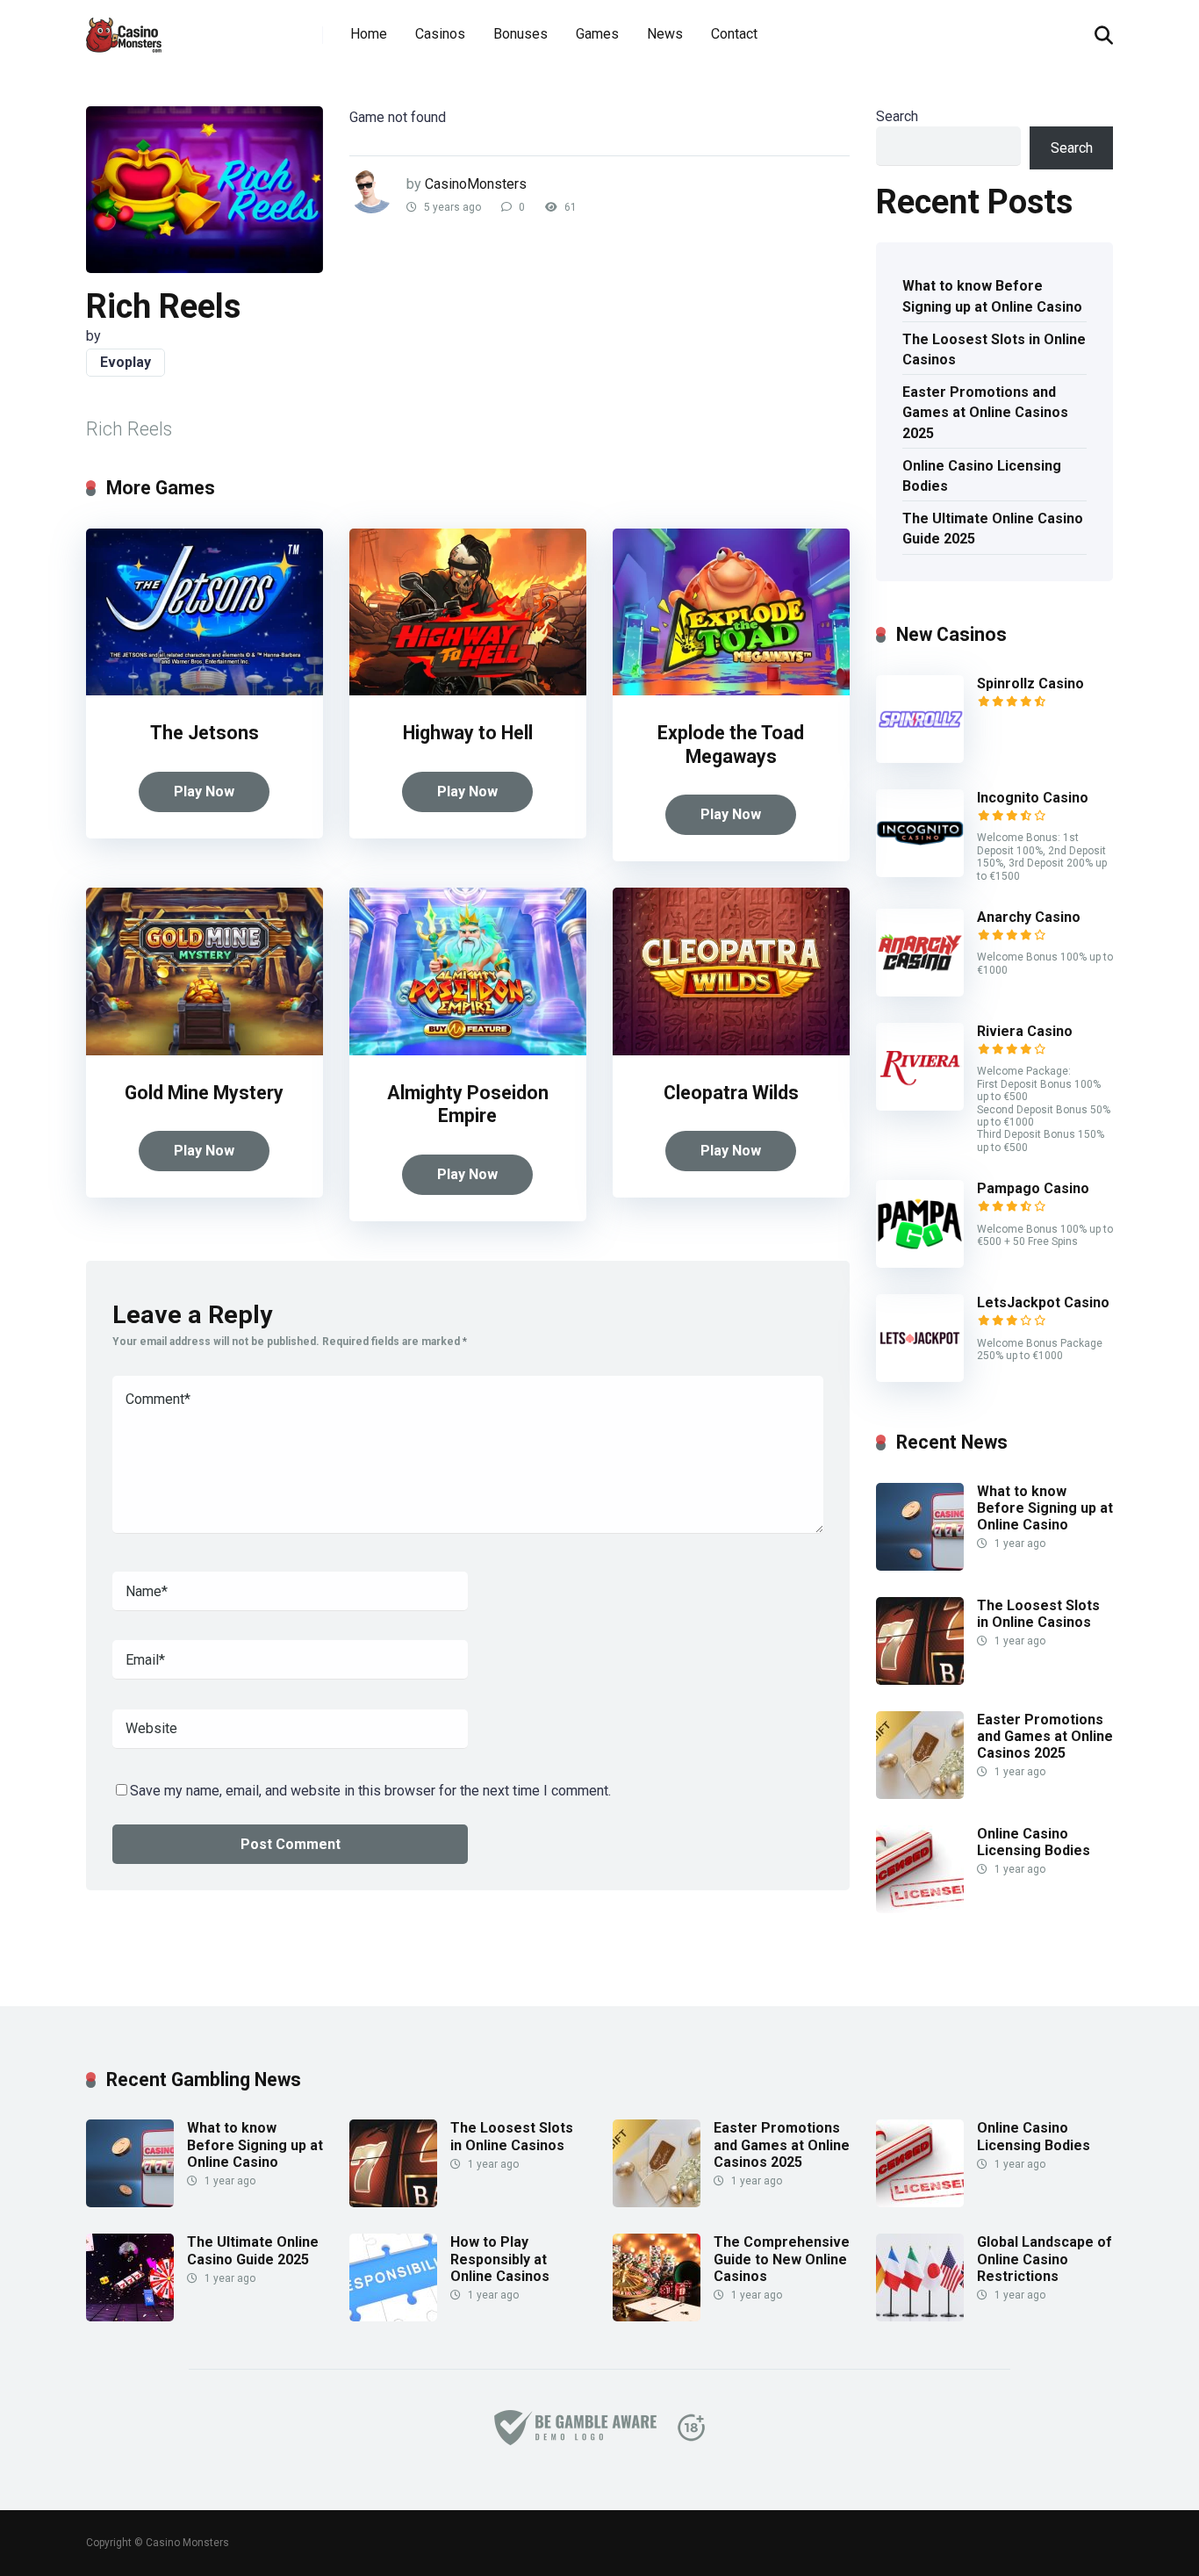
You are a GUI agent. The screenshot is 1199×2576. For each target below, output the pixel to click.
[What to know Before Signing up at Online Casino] (920, 1566)
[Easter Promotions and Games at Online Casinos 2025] (920, 1794)
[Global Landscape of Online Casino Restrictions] (920, 2317)
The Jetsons (205, 733)
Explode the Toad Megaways (731, 745)
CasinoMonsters (476, 184)
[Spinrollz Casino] (920, 758)
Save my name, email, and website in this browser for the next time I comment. (370, 1791)
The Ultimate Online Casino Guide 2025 (993, 529)
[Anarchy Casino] (920, 992)
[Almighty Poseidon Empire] (468, 1051)
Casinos (440, 34)
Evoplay (126, 362)
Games (597, 34)
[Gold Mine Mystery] (205, 1051)
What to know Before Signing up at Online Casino (992, 296)
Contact (734, 34)
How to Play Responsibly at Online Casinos (500, 2259)
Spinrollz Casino (1030, 684)
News (665, 34)
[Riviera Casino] (920, 1106)
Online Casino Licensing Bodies (982, 476)
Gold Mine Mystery (204, 1093)
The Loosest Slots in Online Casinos (994, 349)
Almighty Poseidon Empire (468, 1105)
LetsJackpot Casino (1043, 1302)
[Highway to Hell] (468, 691)
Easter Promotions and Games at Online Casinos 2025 (985, 412)
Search (897, 116)
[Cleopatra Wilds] (731, 1051)
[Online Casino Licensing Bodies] (920, 1908)
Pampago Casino (1033, 1188)
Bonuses (521, 34)
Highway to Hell (468, 733)
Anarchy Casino (1029, 917)
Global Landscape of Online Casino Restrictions (1045, 2259)
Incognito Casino (1033, 798)
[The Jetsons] (205, 691)
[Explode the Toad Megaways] (731, 691)
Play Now (204, 792)
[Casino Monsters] (124, 29)
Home (369, 34)
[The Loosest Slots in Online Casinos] (920, 1680)
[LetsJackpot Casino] (920, 1377)
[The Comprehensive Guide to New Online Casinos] (657, 2317)
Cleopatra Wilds (731, 1093)
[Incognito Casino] (920, 872)
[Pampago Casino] (920, 1263)
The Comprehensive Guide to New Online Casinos (782, 2259)
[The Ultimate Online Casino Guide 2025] (130, 2317)
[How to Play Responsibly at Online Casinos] (393, 2317)
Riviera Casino (1025, 1031)
